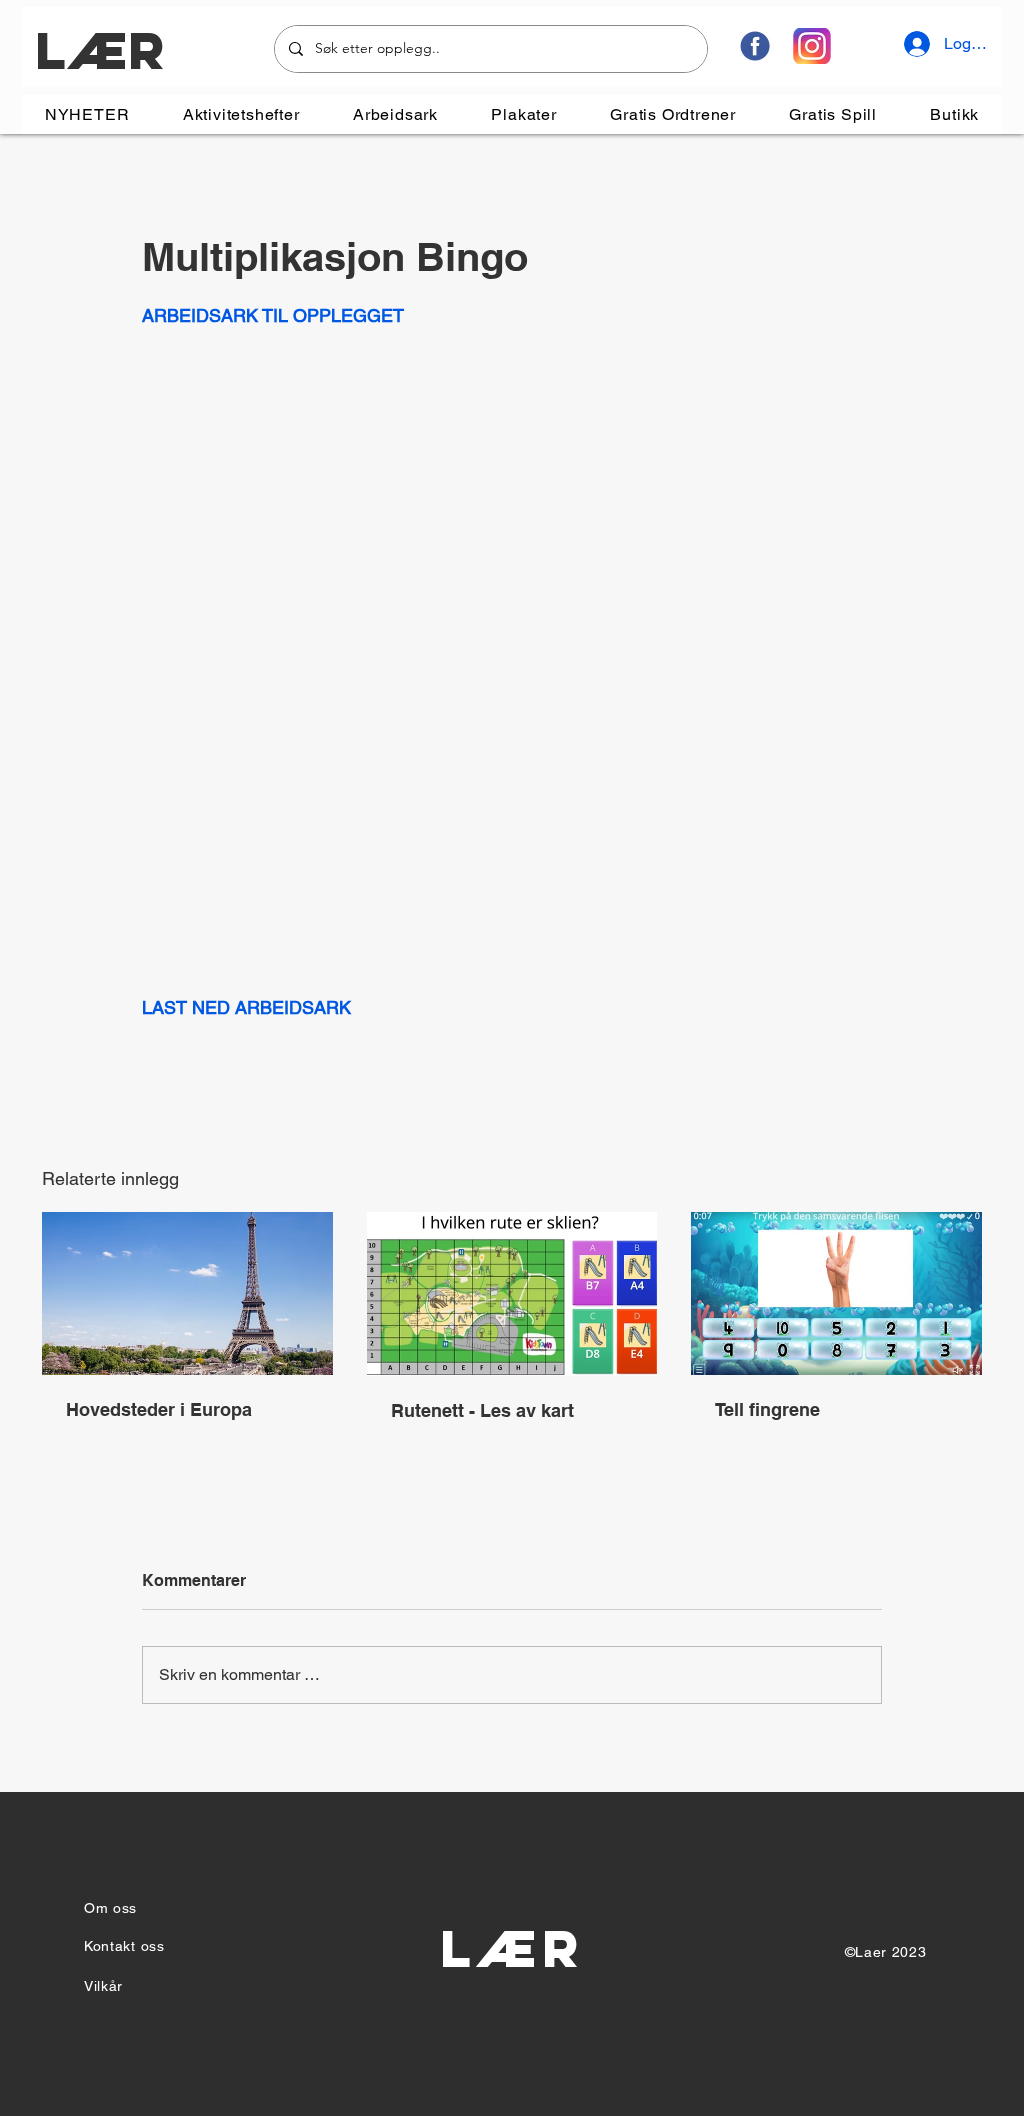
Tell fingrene (767, 1409)
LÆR (99, 50)
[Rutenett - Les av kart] (512, 1294)
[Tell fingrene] (836, 1293)
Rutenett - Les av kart (482, 1410)
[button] (241, 114)
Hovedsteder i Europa (159, 1409)
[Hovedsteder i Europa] (187, 1293)
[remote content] (512, 648)
